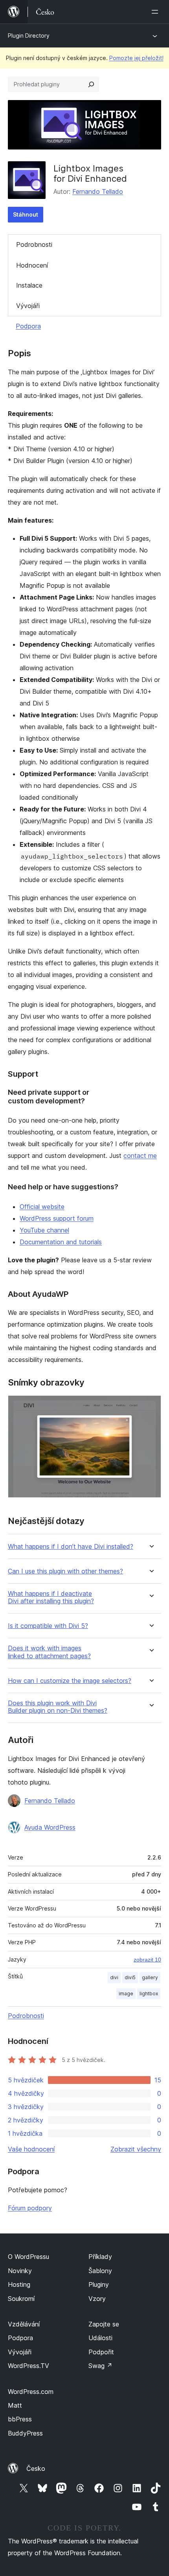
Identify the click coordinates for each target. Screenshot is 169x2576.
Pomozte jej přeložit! (136, 58)
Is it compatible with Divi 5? (48, 1626)
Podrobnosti (34, 244)
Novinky (20, 2271)
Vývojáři (28, 306)
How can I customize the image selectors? (70, 1681)
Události (100, 2338)
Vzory (97, 2299)
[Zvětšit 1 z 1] (151, 1406)
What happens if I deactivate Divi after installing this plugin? (51, 1597)
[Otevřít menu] (156, 12)
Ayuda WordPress (50, 1827)
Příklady (100, 2257)
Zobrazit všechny (136, 2149)
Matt (15, 2405)
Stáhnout (26, 214)
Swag (100, 2366)
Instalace (29, 285)
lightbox (149, 1994)
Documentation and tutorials (61, 1242)
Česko (36, 2468)
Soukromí (21, 2299)
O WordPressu (28, 2257)
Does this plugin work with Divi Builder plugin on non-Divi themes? (58, 1707)
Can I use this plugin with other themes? (65, 1571)
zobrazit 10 (147, 1960)
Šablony (100, 2271)
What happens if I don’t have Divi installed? (71, 1547)
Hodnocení (32, 265)
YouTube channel (44, 1230)
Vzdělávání (24, 2324)
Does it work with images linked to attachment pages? (49, 1652)
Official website (42, 1207)
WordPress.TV (28, 2366)
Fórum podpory (30, 2208)
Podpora (28, 326)
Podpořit (101, 2352)
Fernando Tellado (98, 191)
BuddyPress (25, 2433)
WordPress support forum (57, 1218)
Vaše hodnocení (31, 2149)
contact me (140, 1156)
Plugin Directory (29, 36)
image (126, 1994)
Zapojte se (104, 2324)
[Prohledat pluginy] (91, 84)
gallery (150, 1977)
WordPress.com (31, 2392)
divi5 (130, 1977)
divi (114, 1977)
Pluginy (99, 2284)
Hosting (19, 2284)
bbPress (20, 2419)
